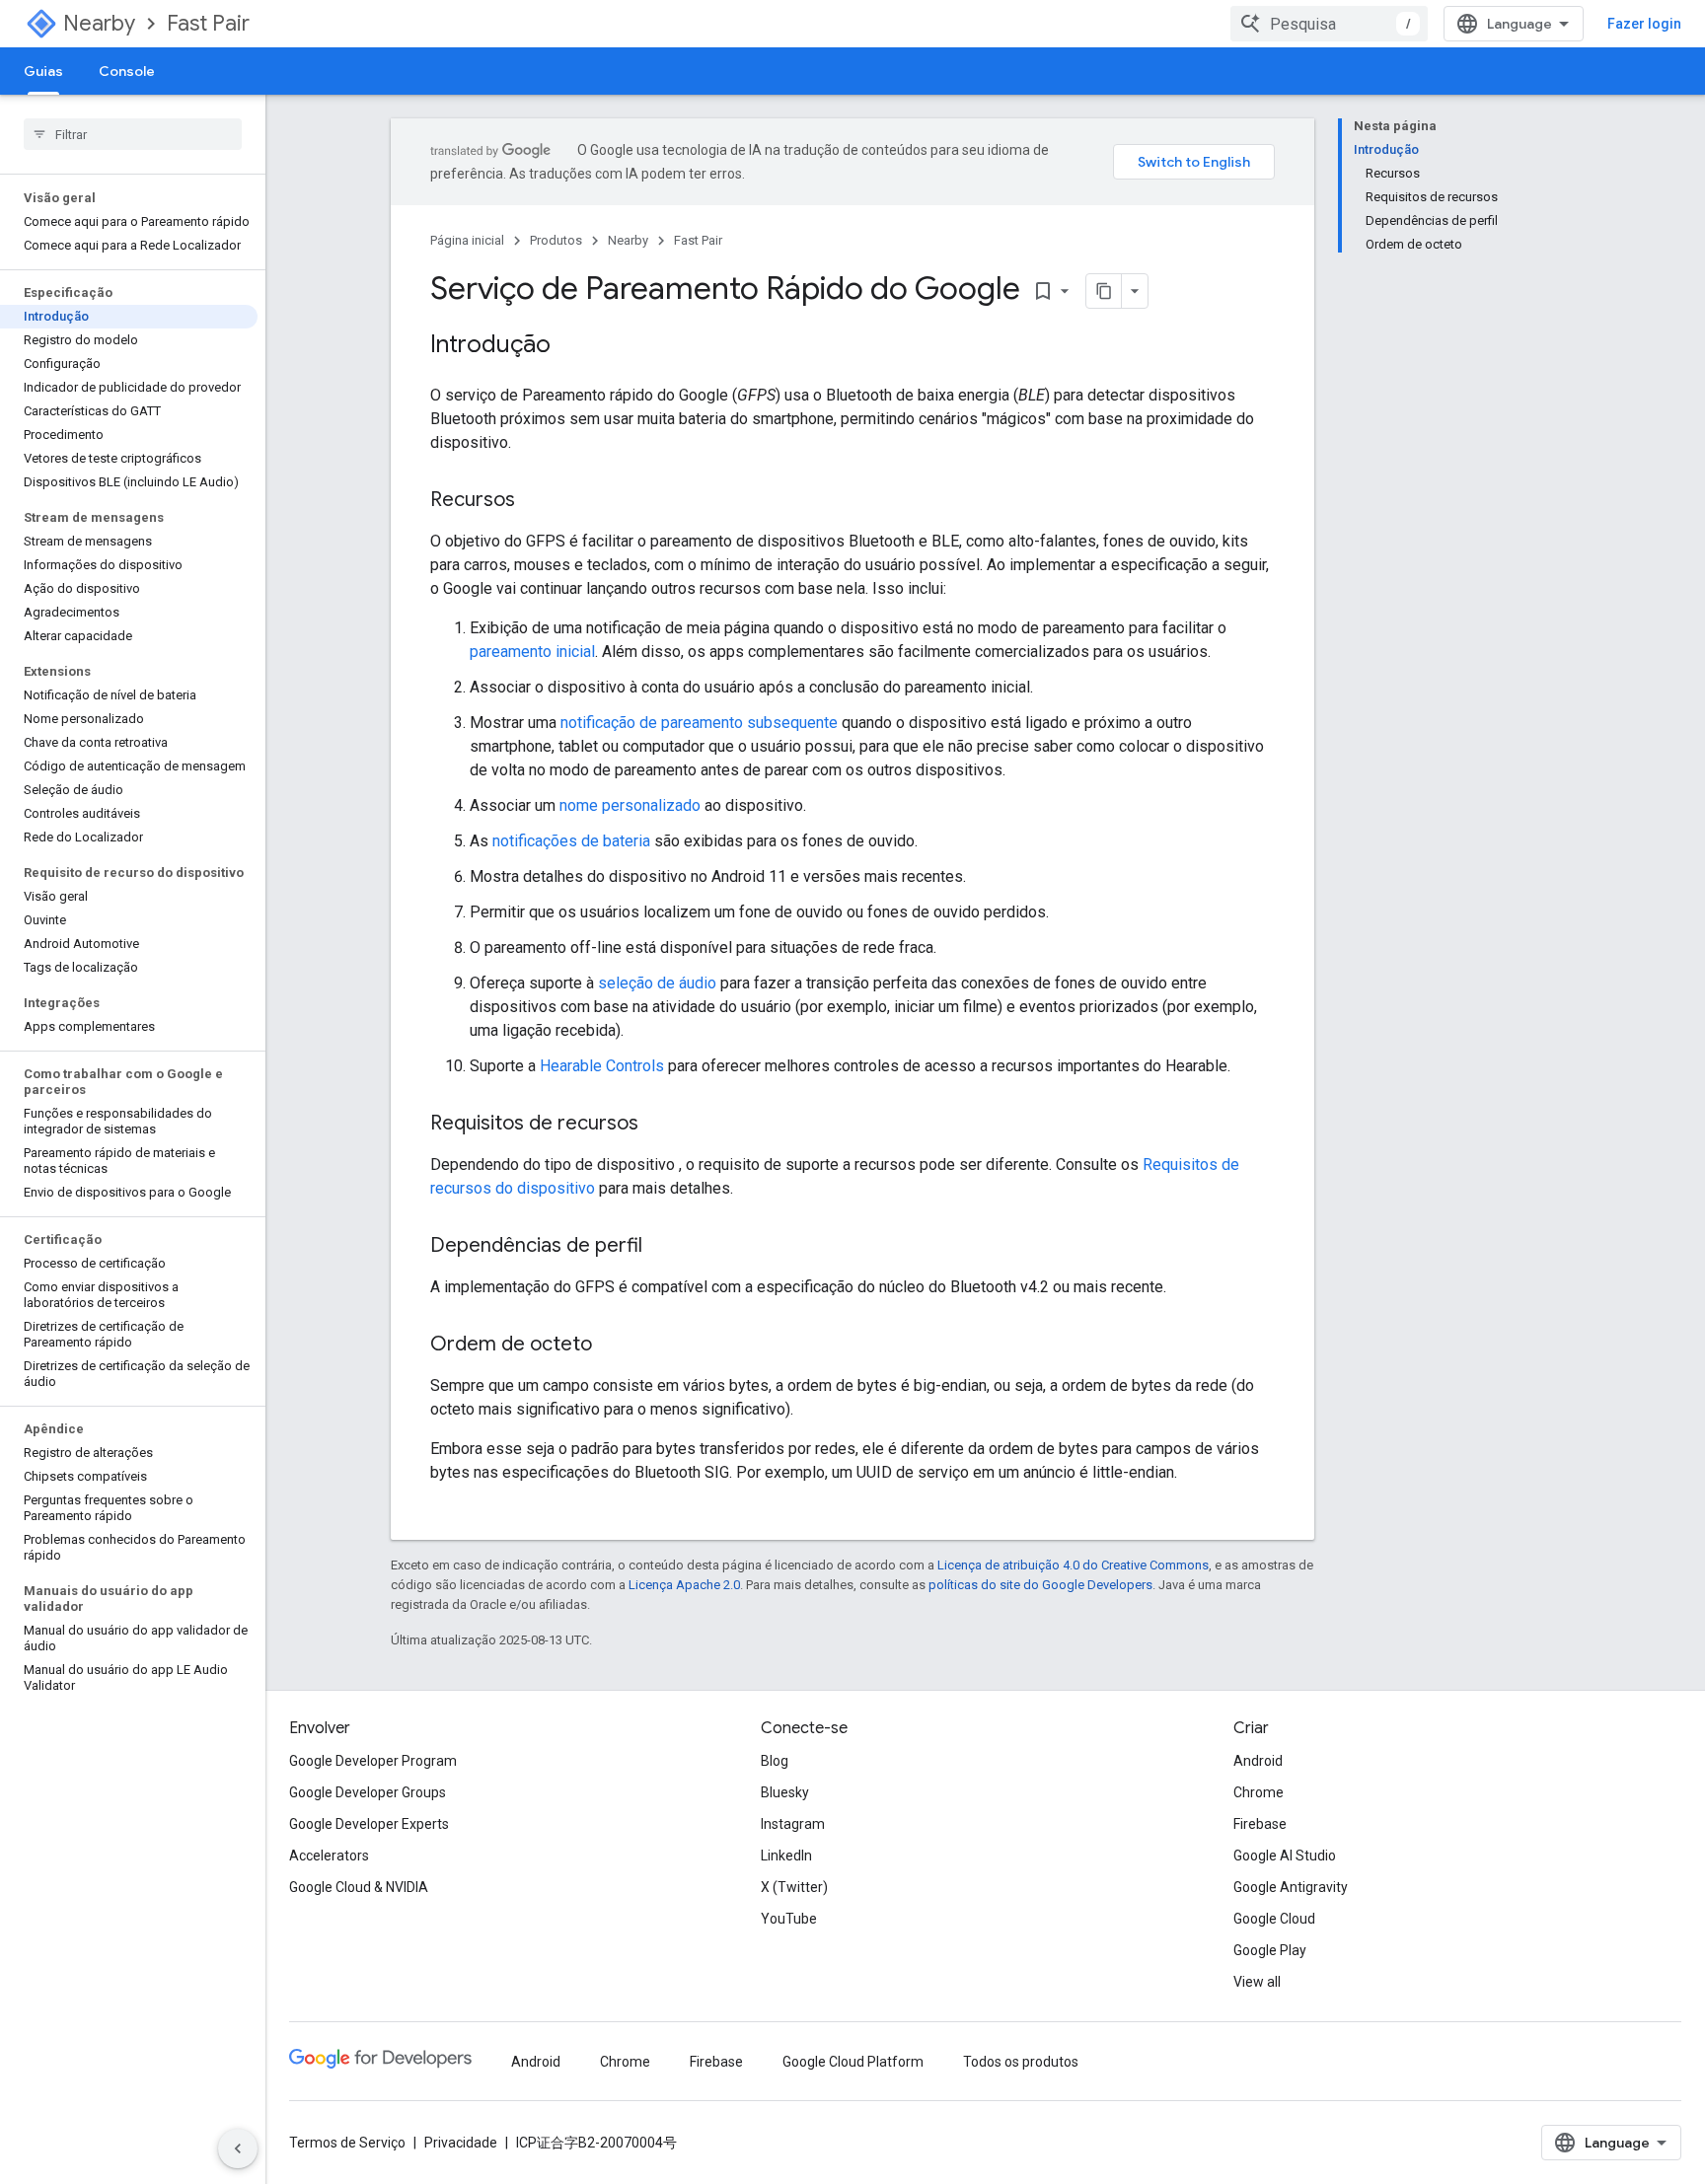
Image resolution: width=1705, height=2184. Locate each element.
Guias (43, 71)
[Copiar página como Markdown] (1104, 291)
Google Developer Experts (369, 1824)
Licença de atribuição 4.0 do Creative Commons (1073, 1565)
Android (1258, 1761)
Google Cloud (1274, 1919)
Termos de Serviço (347, 2143)
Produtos (556, 240)
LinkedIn (786, 1856)
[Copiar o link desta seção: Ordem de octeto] (612, 1346)
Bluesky (785, 1792)
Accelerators (329, 1856)
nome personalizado (630, 805)
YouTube (789, 1919)
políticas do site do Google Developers (1040, 1585)
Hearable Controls (602, 1066)
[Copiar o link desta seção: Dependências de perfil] (662, 1247)
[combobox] (1329, 24)
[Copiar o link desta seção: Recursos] (535, 501)
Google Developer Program (373, 1761)
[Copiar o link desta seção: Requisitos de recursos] (658, 1125)
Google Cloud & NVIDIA (359, 1887)
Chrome (1259, 1792)
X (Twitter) (794, 1887)
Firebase (1260, 1824)
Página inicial (467, 240)
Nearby (99, 23)
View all (1257, 1982)
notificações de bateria (571, 841)
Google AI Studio (1285, 1856)
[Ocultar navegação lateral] (238, 2148)
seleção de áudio (657, 983)
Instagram (793, 1824)
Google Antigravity (1291, 1887)
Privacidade (461, 2143)
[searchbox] (133, 134)
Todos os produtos (1021, 2062)
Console (127, 71)
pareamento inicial (532, 652)
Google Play (1270, 1950)
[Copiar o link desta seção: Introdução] (570, 346)
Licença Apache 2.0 (684, 1585)
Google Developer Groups (368, 1792)
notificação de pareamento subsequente (699, 723)
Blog (775, 1761)
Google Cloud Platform (853, 2062)
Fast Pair (208, 23)
